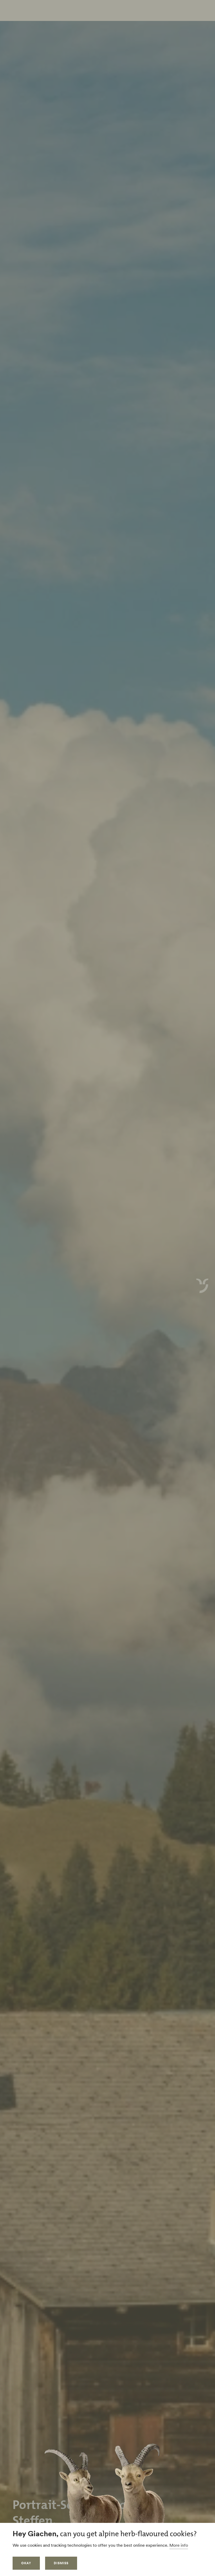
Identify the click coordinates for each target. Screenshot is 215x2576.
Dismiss (61, 2563)
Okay (26, 2563)
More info (179, 2545)
